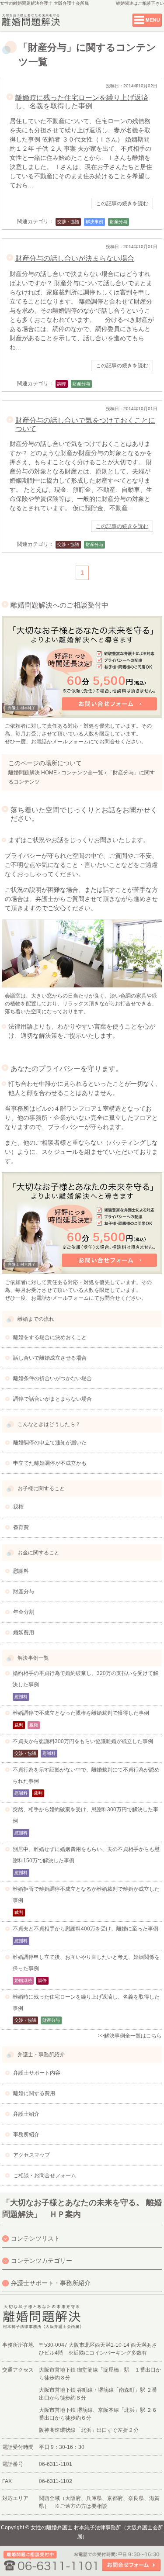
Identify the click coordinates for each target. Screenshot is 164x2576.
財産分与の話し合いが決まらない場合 (75, 258)
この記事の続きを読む (122, 204)
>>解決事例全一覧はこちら (130, 2036)
